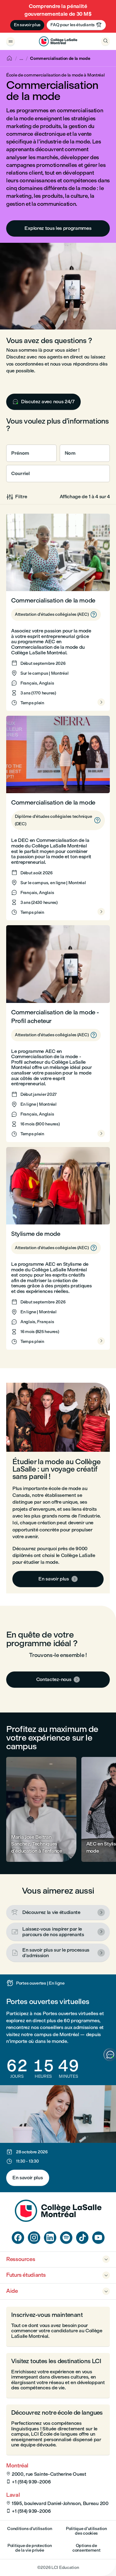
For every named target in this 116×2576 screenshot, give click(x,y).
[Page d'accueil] (58, 2220)
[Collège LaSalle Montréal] (58, 41)
